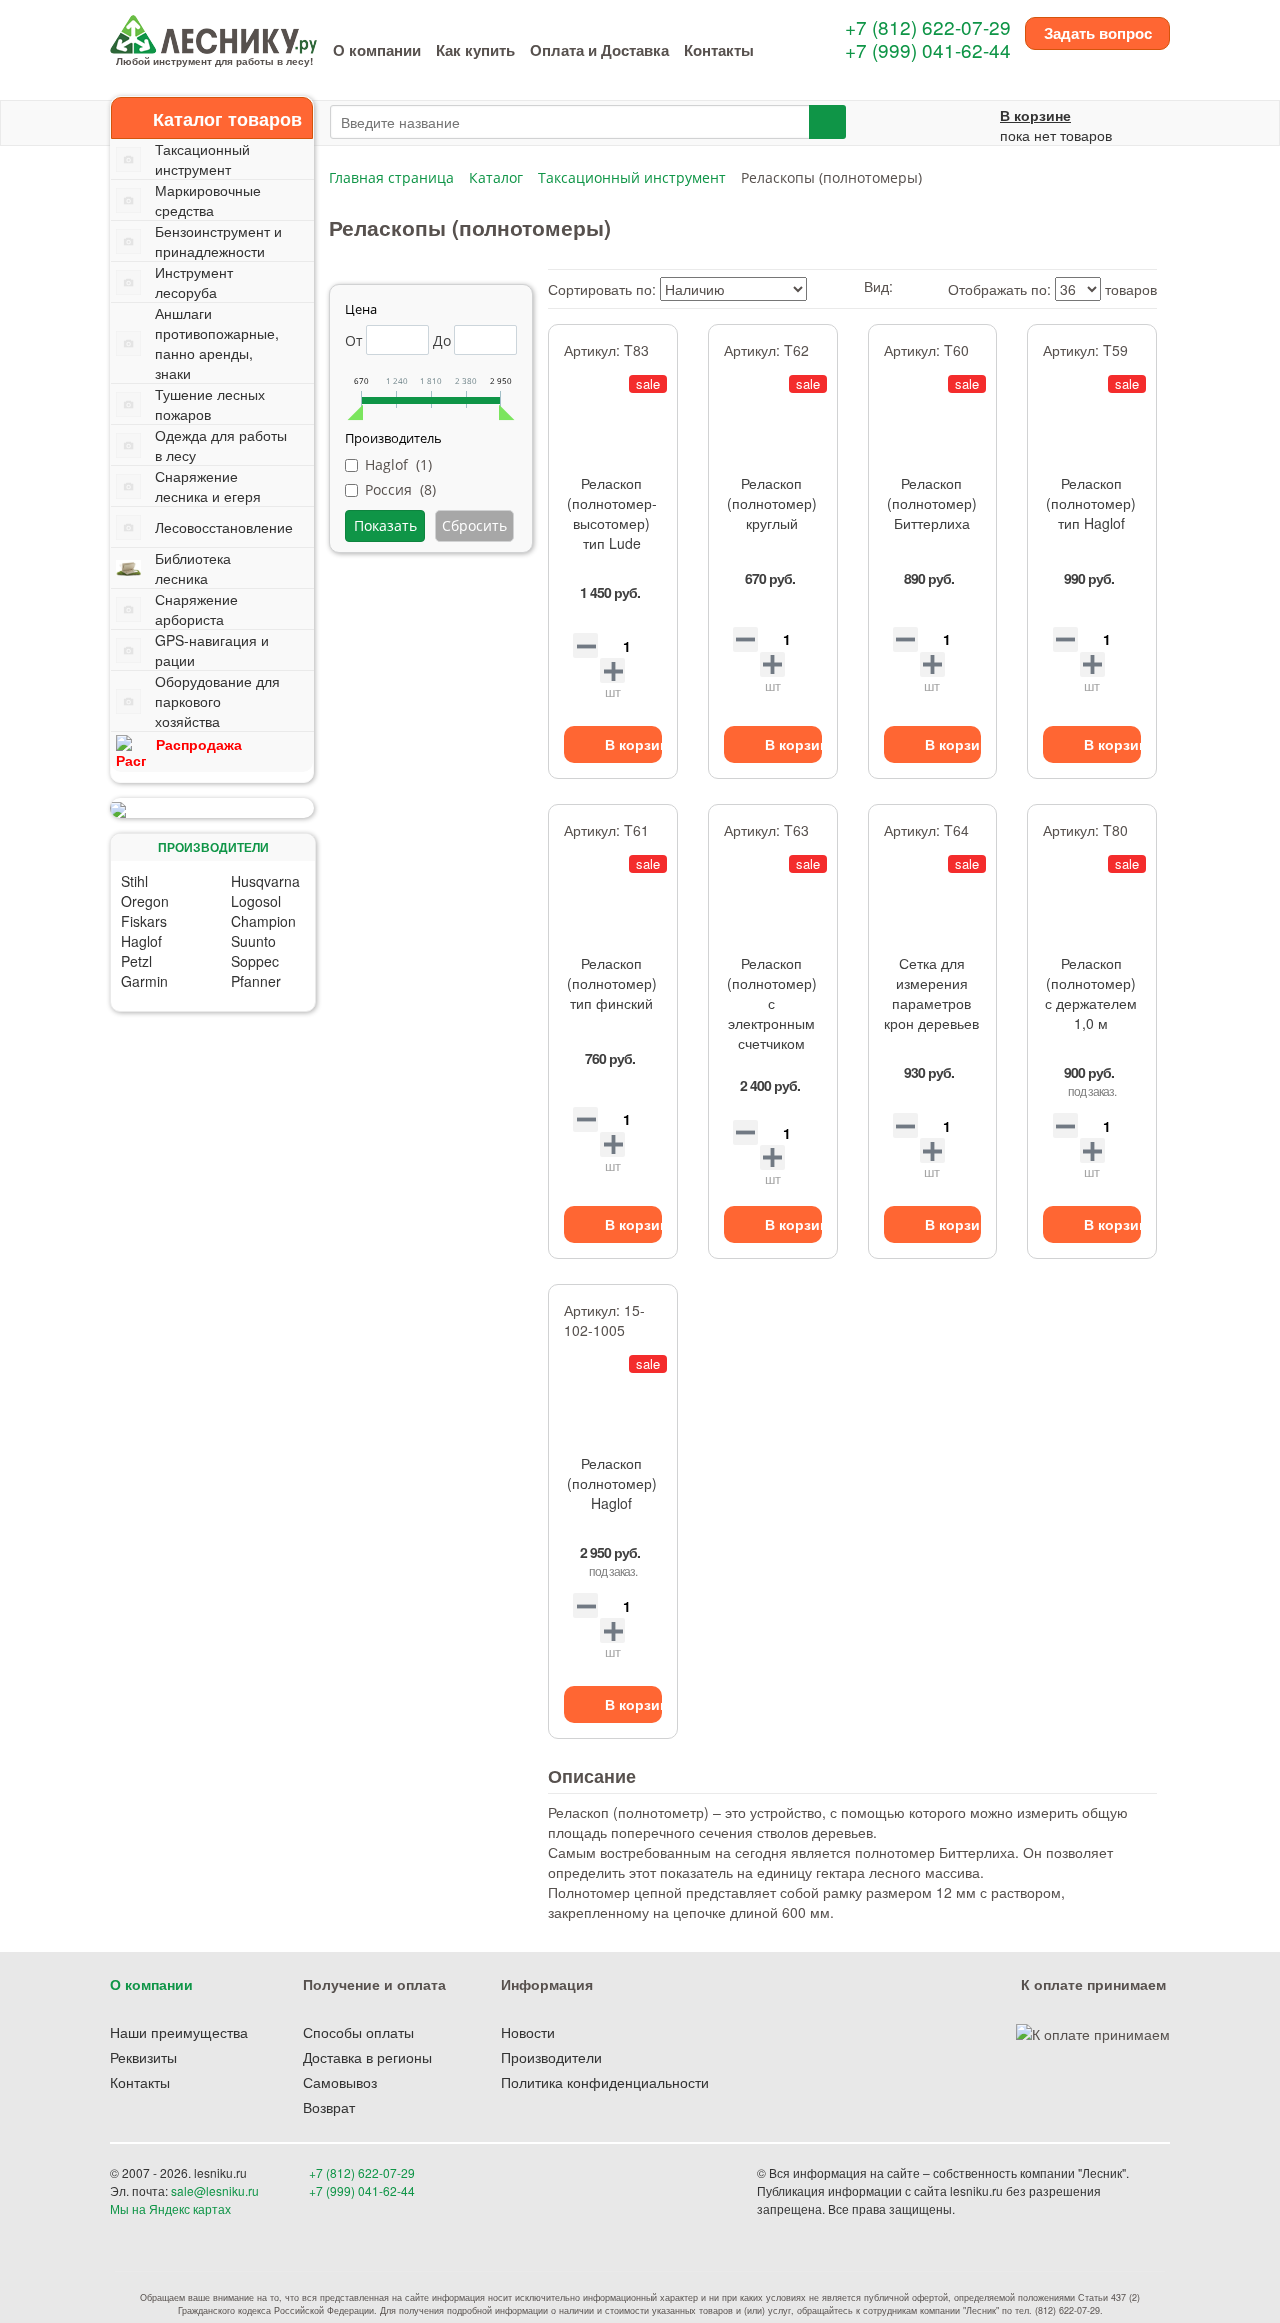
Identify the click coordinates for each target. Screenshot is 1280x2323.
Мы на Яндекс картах (170, 2208)
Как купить (475, 50)
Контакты (719, 50)
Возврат (329, 2107)
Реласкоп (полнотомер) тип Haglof (1091, 503)
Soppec (255, 961)
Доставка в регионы (367, 2057)
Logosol (256, 901)
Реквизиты (143, 2057)
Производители (551, 2057)
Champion (263, 921)
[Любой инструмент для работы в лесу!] (213, 32)
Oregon (145, 901)
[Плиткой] (903, 286)
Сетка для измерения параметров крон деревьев (931, 993)
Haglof (141, 941)
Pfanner (256, 981)
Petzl (136, 961)
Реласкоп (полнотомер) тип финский (612, 983)
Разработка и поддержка (1029, 2208)
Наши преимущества (179, 2032)
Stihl (134, 881)
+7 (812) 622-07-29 (928, 26)
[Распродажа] (212, 808)
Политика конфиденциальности (605, 2082)
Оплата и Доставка (599, 50)
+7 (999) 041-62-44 (928, 49)
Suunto (253, 941)
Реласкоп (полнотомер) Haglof (612, 1483)
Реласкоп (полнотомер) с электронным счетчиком (772, 1003)
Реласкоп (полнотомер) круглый (772, 503)
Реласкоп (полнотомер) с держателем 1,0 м (1091, 993)
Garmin (144, 981)
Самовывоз (340, 2082)
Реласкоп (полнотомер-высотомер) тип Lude (612, 513)
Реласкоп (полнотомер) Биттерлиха (932, 503)
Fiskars (144, 921)
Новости (528, 2032)
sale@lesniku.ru (215, 2190)
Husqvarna (265, 881)
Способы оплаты (358, 2032)
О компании (377, 50)
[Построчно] (923, 286)
